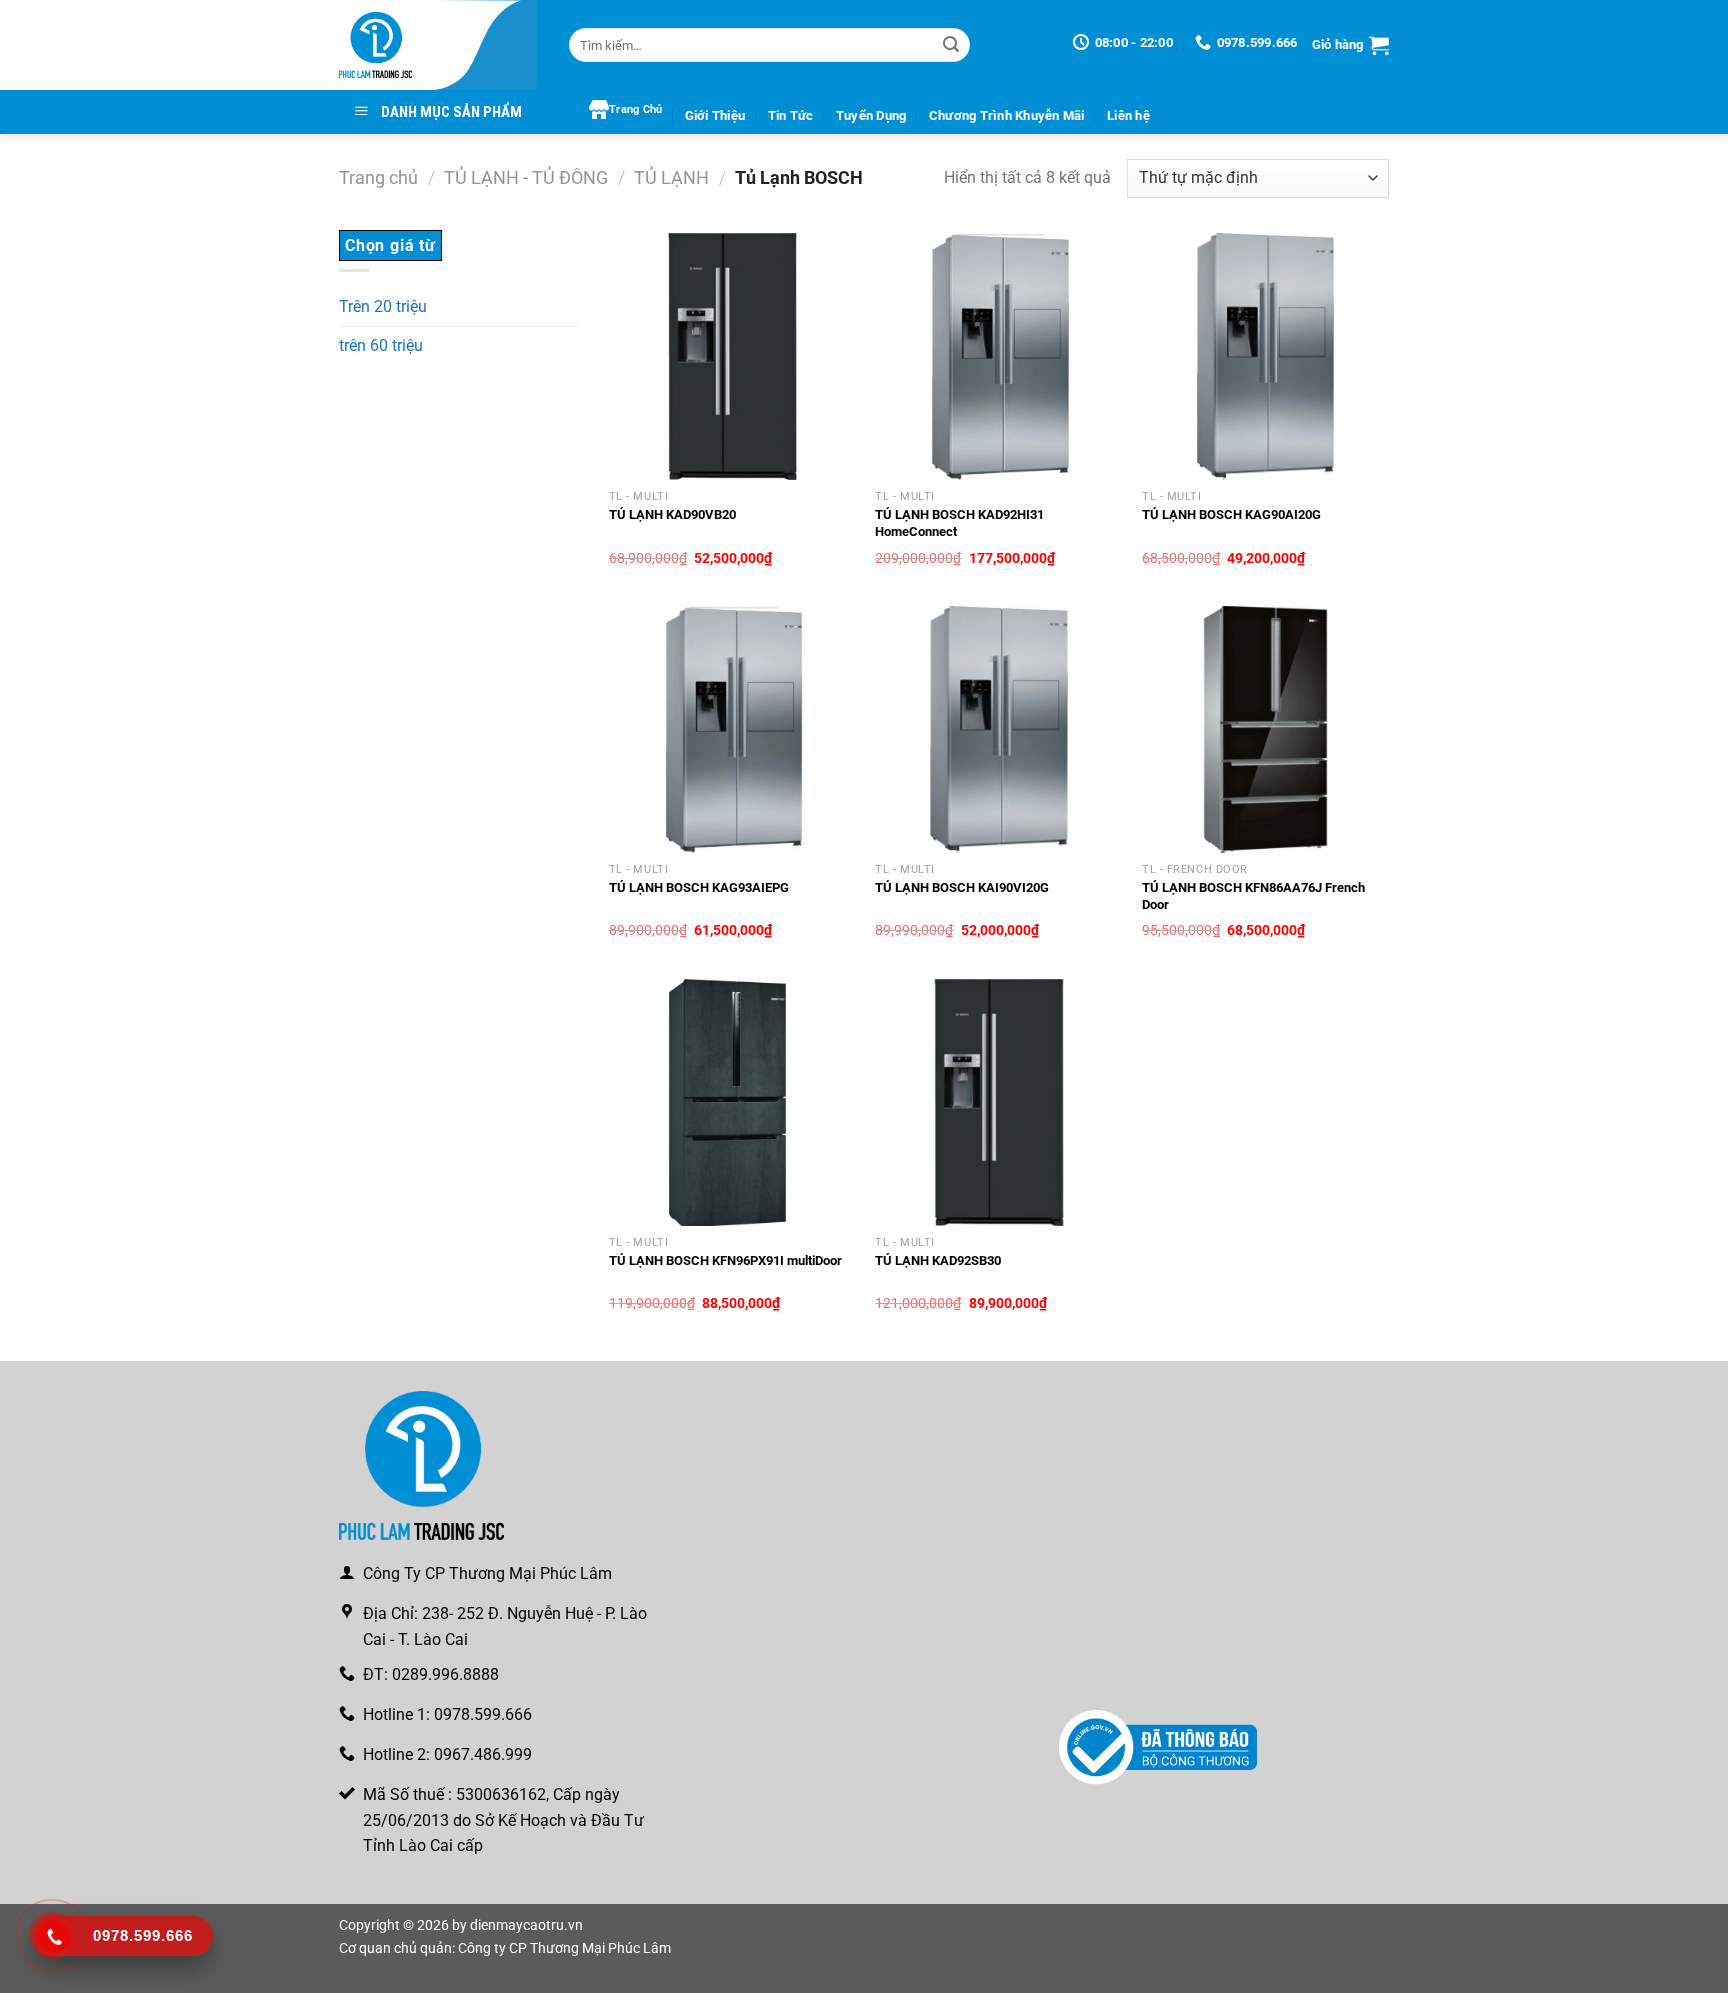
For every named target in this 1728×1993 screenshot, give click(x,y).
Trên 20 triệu (383, 306)
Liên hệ (1128, 115)
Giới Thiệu (715, 115)
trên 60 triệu (381, 345)
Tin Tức (791, 115)
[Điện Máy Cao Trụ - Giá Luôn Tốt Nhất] (439, 45)
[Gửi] (951, 45)
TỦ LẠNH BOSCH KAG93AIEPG (699, 887)
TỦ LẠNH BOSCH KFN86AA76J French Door (1253, 896)
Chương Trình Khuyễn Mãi (1007, 115)
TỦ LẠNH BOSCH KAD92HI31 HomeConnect (959, 523)
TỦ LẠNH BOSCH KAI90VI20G (962, 887)
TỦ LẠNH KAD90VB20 (672, 514)
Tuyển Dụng (871, 115)
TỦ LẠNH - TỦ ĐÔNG (526, 177)
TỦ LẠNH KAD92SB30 (938, 1260)
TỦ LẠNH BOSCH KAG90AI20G (1231, 514)
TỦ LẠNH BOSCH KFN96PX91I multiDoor (725, 1260)
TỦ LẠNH (671, 177)
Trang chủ (378, 177)
